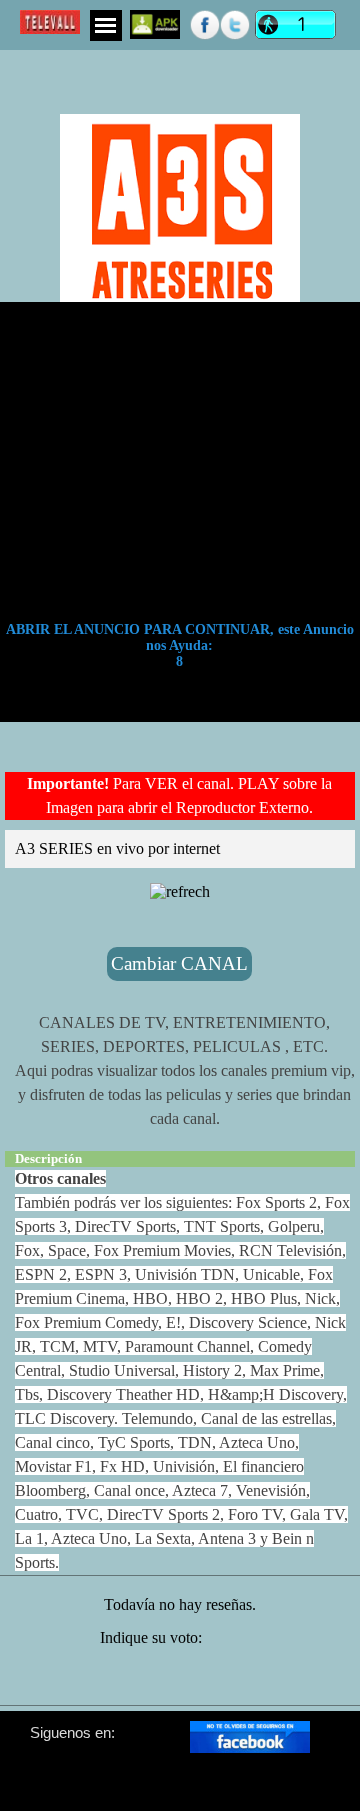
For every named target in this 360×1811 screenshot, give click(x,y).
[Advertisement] (180, 75)
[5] (244, 1680)
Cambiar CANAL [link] (179, 963)
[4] (212, 1680)
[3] (180, 1680)
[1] (116, 1680)
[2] (148, 1680)
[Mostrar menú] (105, 25)
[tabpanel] (180, 796)
